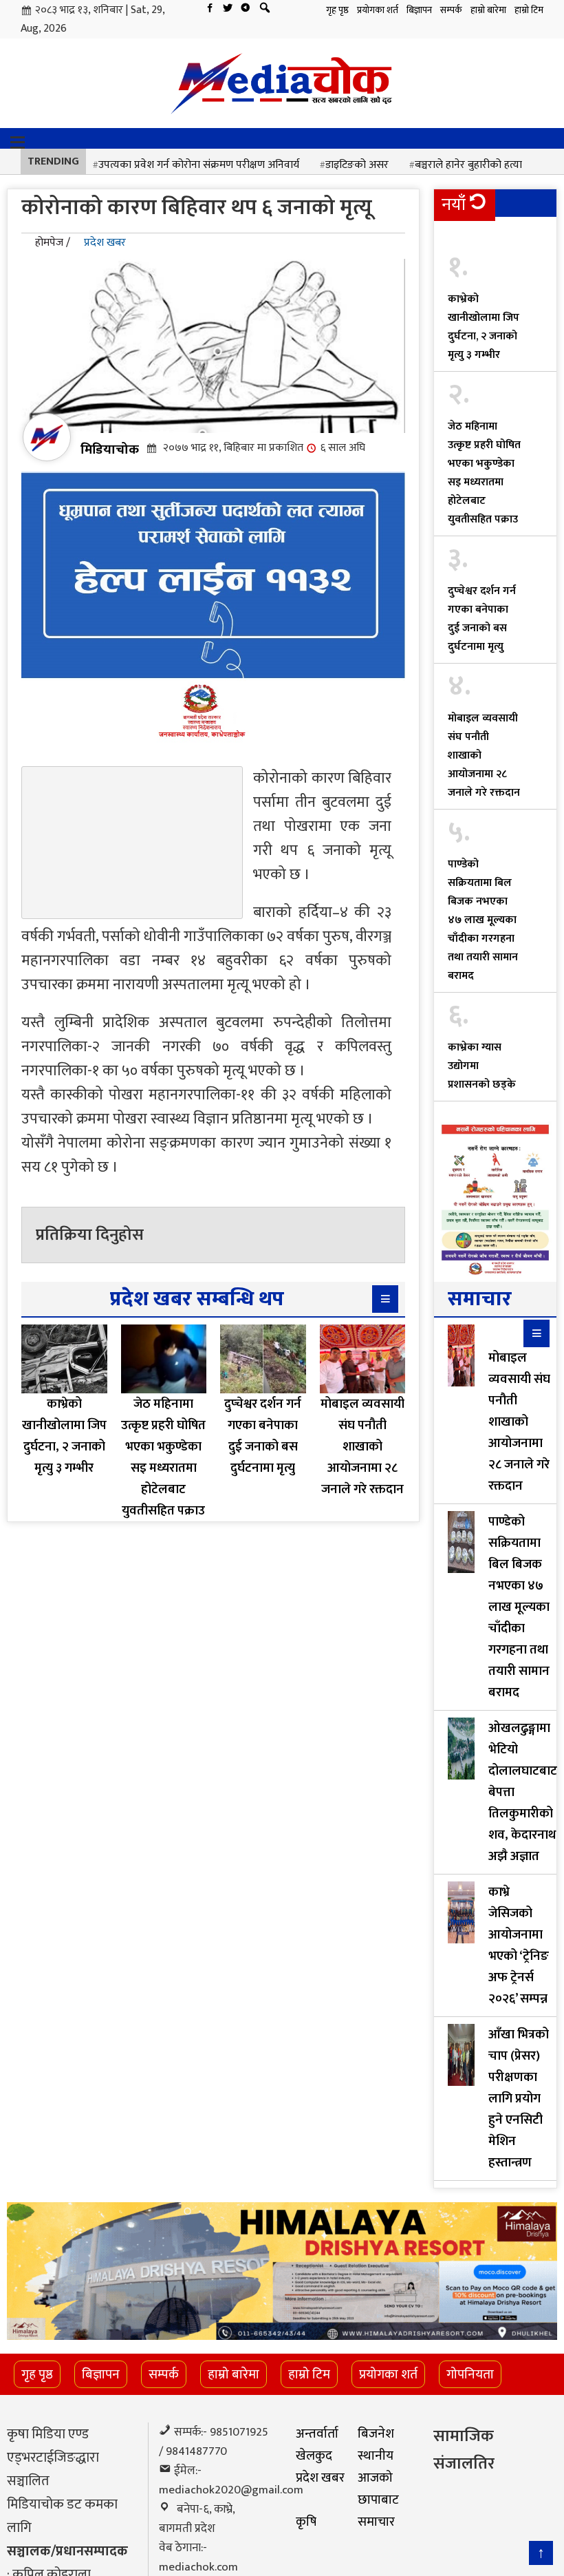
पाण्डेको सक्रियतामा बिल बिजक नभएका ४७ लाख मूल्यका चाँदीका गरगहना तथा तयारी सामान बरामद (483, 920)
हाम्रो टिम (529, 10)
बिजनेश (376, 2434)
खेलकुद (314, 2456)
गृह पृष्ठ (337, 10)
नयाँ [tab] (454, 205)
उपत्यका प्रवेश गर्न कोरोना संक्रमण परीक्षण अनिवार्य (199, 165)
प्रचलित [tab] (465, 236)
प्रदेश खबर (105, 243)
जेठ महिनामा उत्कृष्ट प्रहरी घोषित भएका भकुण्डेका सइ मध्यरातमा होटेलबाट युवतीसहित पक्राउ (484, 473)
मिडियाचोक (110, 450)
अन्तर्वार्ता (317, 2434)
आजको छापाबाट (378, 2489)
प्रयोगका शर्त (378, 10)
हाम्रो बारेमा (488, 10)
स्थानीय (376, 2456)
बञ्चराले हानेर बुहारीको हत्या (468, 165)
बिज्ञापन (419, 10)
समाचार (376, 2522)
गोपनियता (470, 2374)
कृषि (306, 2522)
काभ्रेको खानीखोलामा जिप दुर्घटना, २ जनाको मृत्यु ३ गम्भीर (484, 327)
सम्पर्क (451, 10)
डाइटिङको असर (357, 165)
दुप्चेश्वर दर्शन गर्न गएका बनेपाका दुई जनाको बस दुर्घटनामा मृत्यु (482, 619)
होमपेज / (53, 243)
